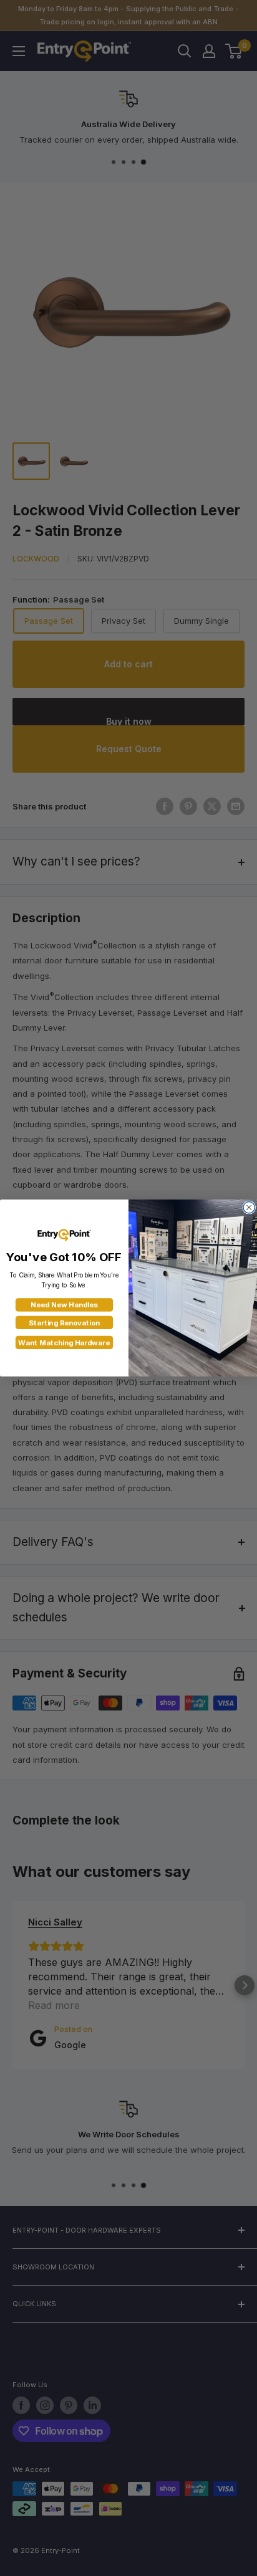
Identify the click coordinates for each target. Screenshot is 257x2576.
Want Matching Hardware (64, 1343)
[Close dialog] (249, 1207)
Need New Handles (64, 1305)
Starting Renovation (64, 1323)
